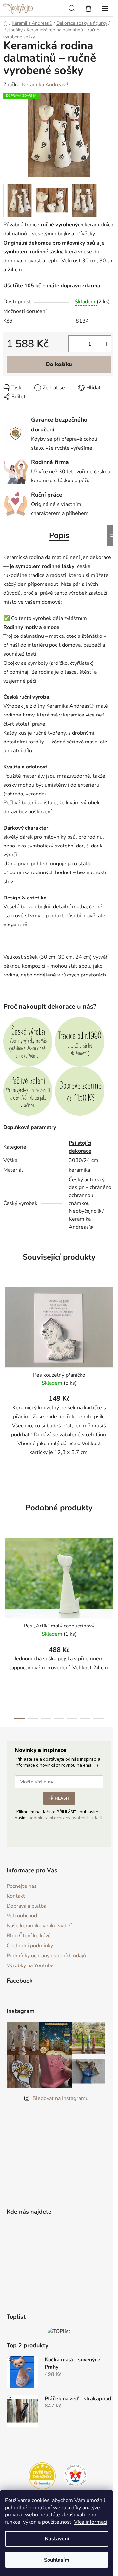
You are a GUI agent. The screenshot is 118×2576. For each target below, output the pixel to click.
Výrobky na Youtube (30, 1965)
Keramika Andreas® (46, 85)
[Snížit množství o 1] (73, 344)
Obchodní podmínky (30, 1946)
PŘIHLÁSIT (59, 1798)
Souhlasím (57, 2560)
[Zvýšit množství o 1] (106, 344)
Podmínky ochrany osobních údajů (46, 1956)
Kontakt (16, 1896)
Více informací (91, 2522)
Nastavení (57, 2539)
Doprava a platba (26, 1906)
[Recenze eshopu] (42, 2476)
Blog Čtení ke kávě (29, 1936)
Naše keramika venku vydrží (39, 1926)
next (111, 1577)
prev (7, 1577)
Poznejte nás (22, 1886)
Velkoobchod (22, 1916)
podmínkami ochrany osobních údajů (65, 1818)
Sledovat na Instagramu (61, 2098)
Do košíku (59, 364)
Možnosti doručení (25, 311)
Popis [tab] (59, 535)
